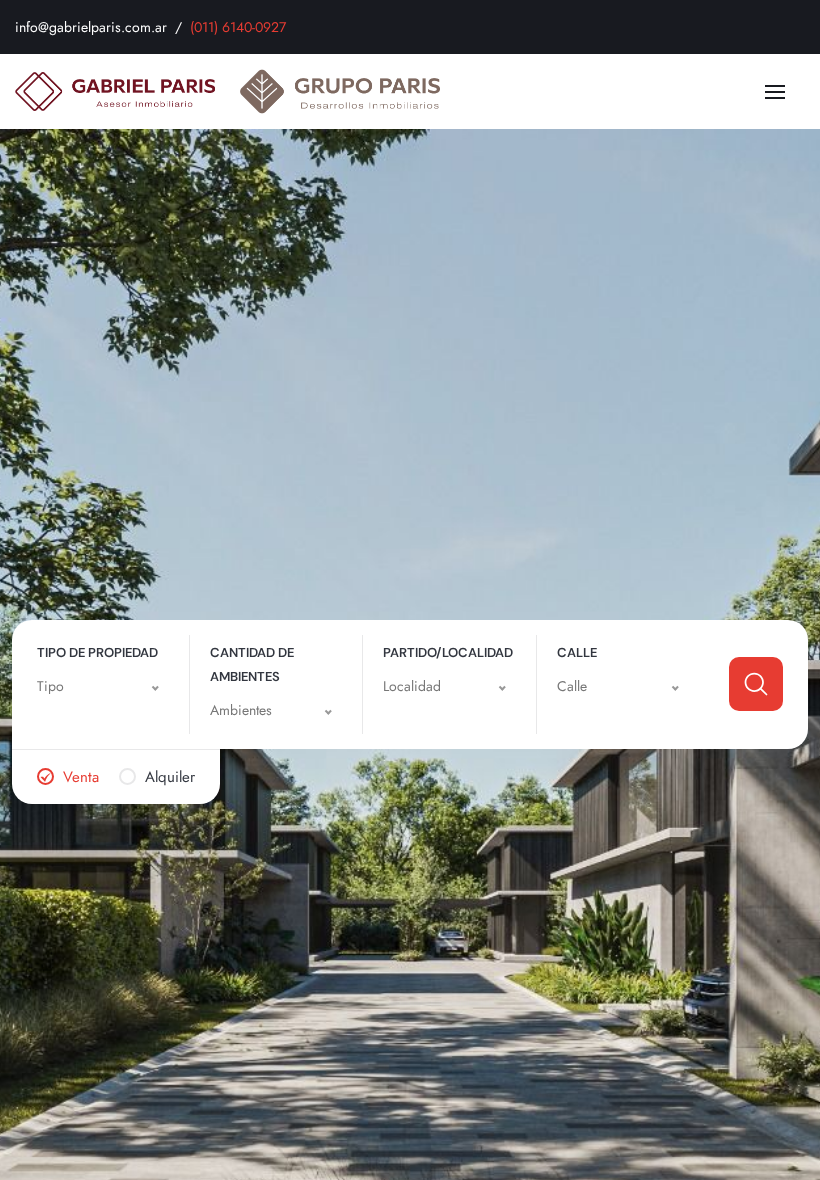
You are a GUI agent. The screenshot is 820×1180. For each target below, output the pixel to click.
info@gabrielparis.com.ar (91, 27)
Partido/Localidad (448, 652)
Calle (577, 652)
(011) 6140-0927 (238, 27)
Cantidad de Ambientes (252, 664)
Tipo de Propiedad (97, 652)
